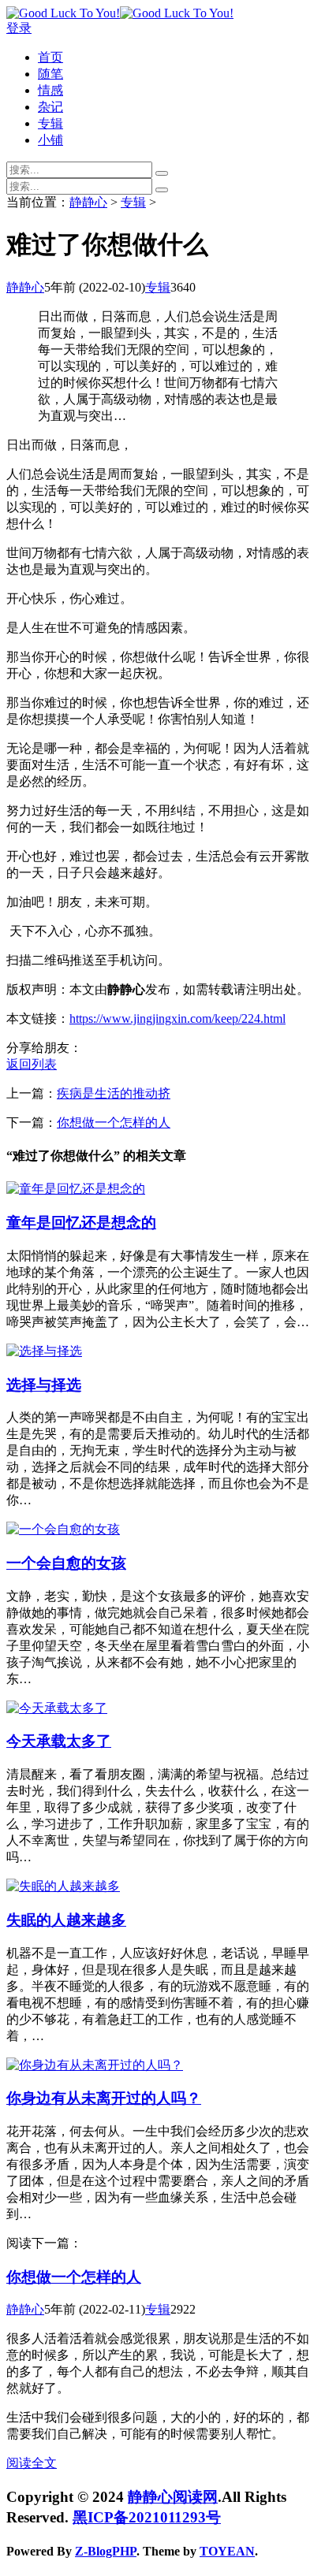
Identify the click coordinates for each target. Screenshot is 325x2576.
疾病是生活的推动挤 (114, 1093)
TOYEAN (227, 2551)
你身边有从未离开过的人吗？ (104, 2098)
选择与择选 (44, 1385)
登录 (19, 28)
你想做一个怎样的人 (114, 1123)
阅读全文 (32, 2463)
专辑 (50, 123)
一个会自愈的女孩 (66, 1563)
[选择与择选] (44, 1351)
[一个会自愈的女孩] (63, 1529)
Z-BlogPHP (106, 2551)
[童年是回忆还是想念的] (76, 1189)
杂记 (50, 107)
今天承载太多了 (59, 1741)
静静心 (88, 202)
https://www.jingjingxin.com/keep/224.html (177, 1019)
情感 (50, 90)
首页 (50, 57)
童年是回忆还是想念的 (81, 1223)
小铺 (50, 140)
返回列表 (32, 1064)
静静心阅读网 (173, 2497)
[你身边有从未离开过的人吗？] (95, 2065)
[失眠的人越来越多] (63, 1886)
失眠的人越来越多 (66, 1920)
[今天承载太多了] (57, 1708)
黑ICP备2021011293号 (147, 2517)
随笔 (50, 74)
